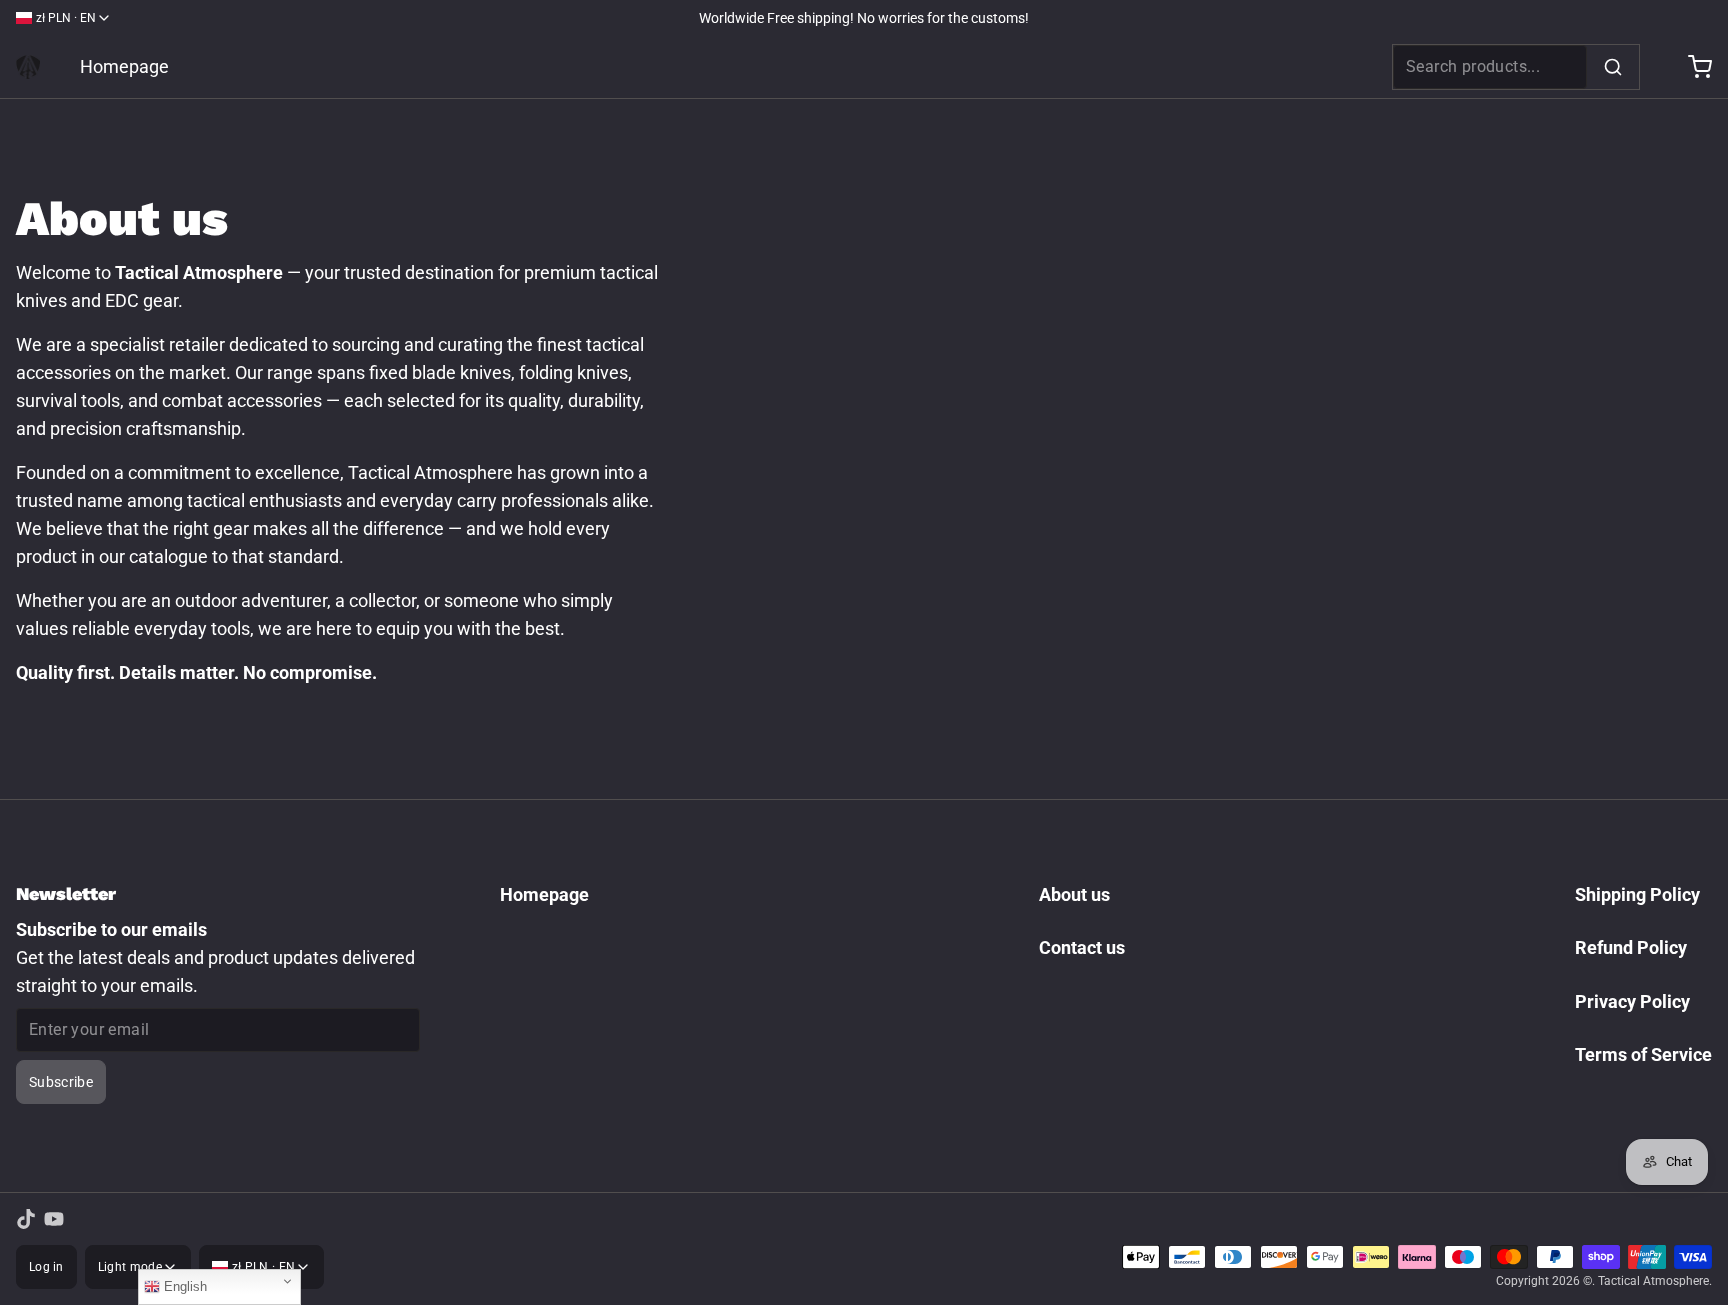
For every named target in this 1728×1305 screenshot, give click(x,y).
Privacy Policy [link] (1632, 1001)
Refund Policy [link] (1631, 947)
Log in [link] (46, 1267)
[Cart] (1692, 67)
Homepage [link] (124, 66)
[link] (28, 67)
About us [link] (1074, 894)
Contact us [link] (1082, 947)
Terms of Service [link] (1643, 1054)
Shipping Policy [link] (1637, 894)
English (183, 1286)
